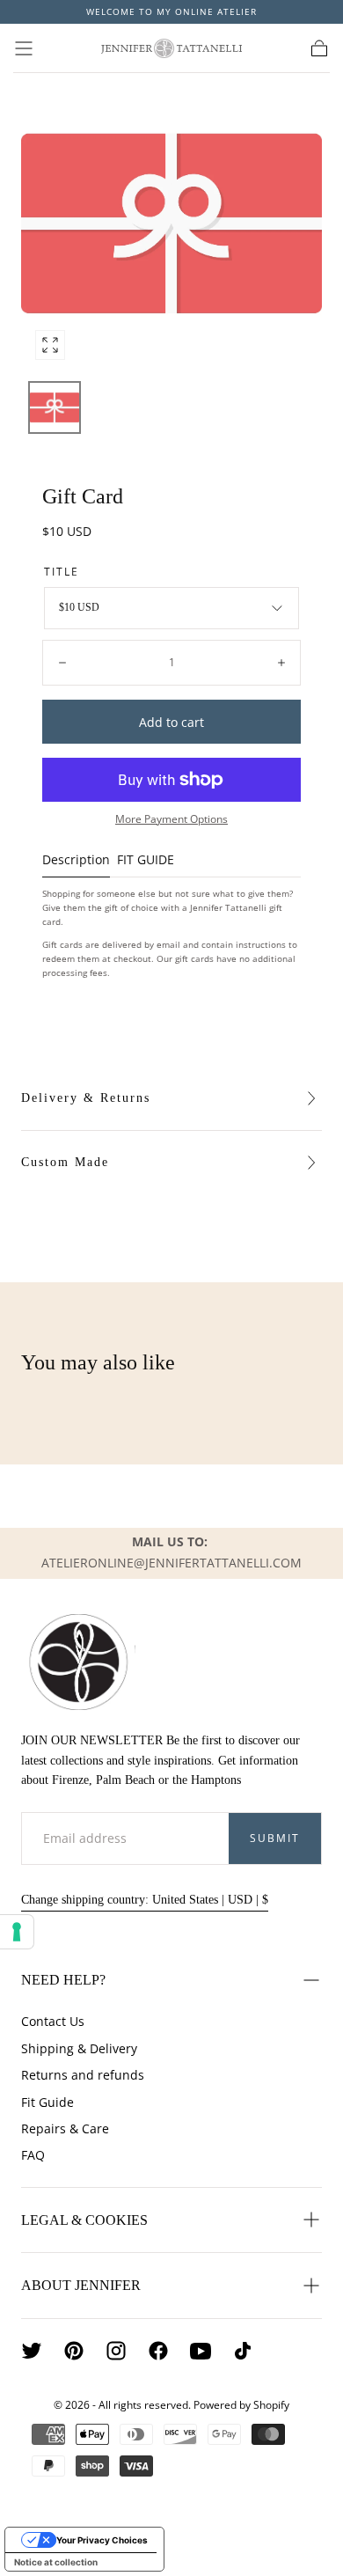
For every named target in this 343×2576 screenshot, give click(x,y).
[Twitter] (32, 2351)
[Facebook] (158, 2351)
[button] (24, 48)
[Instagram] (116, 2351)
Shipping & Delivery (79, 2048)
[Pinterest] (74, 2351)
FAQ (33, 2155)
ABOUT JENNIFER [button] (81, 2285)
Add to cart (171, 722)
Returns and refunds (83, 2075)
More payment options (171, 818)
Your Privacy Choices (102, 2540)
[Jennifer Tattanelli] (78, 1662)
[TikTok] (243, 2351)
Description (76, 861)
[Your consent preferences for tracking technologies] (17, 1932)
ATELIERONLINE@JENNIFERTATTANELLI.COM (171, 1563)
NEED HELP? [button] (63, 1980)
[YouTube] (201, 2351)
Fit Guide (47, 2102)
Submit (275, 1838)
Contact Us (53, 2021)
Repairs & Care (65, 2128)
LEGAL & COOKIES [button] (84, 2220)
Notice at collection (56, 2562)
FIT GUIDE (146, 861)
